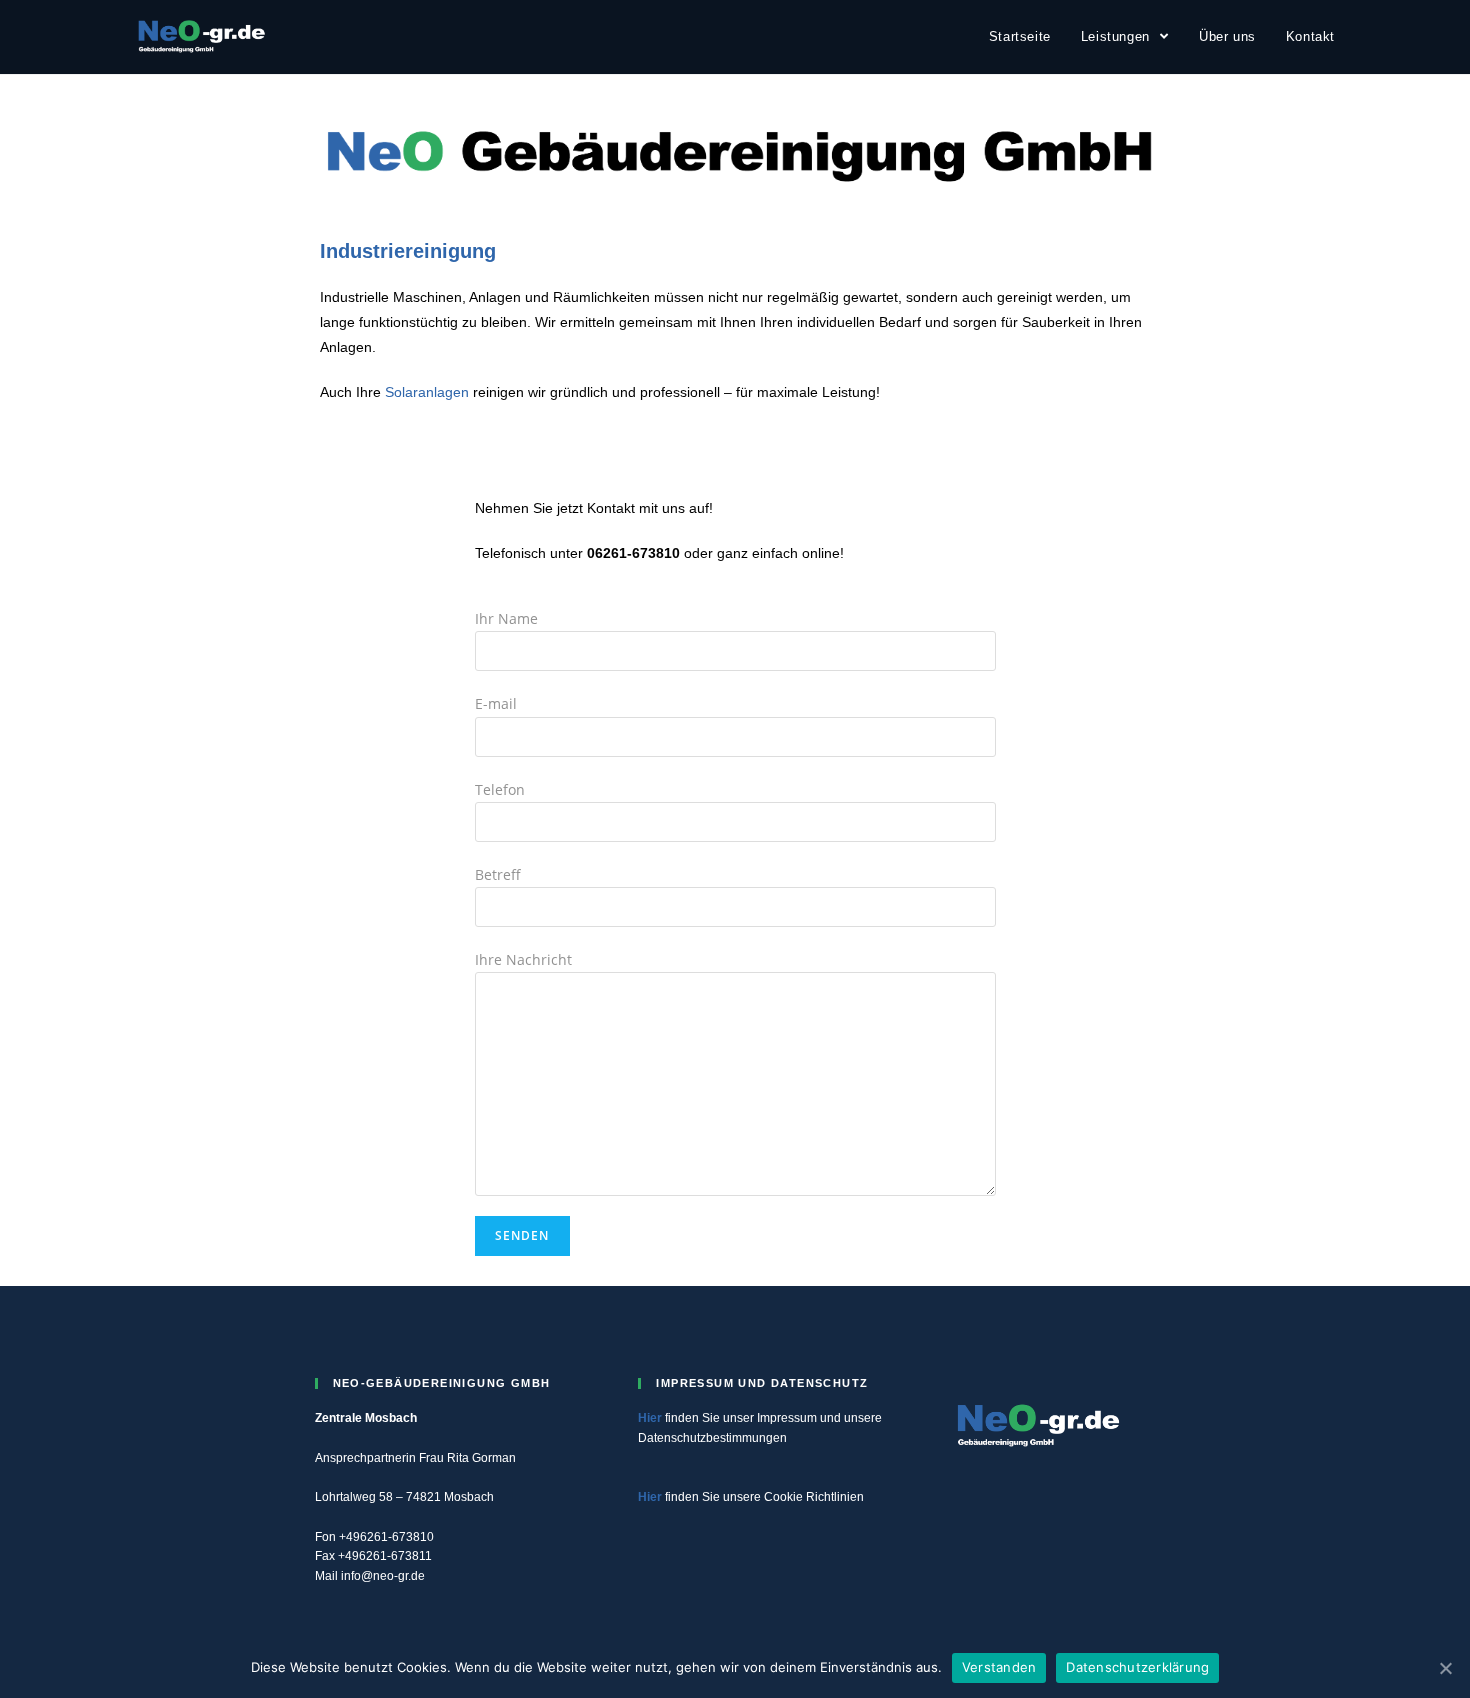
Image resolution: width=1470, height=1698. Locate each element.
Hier (650, 1418)
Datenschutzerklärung (1137, 1667)
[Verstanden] (1445, 1668)
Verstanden (999, 1667)
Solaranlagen (427, 392)
